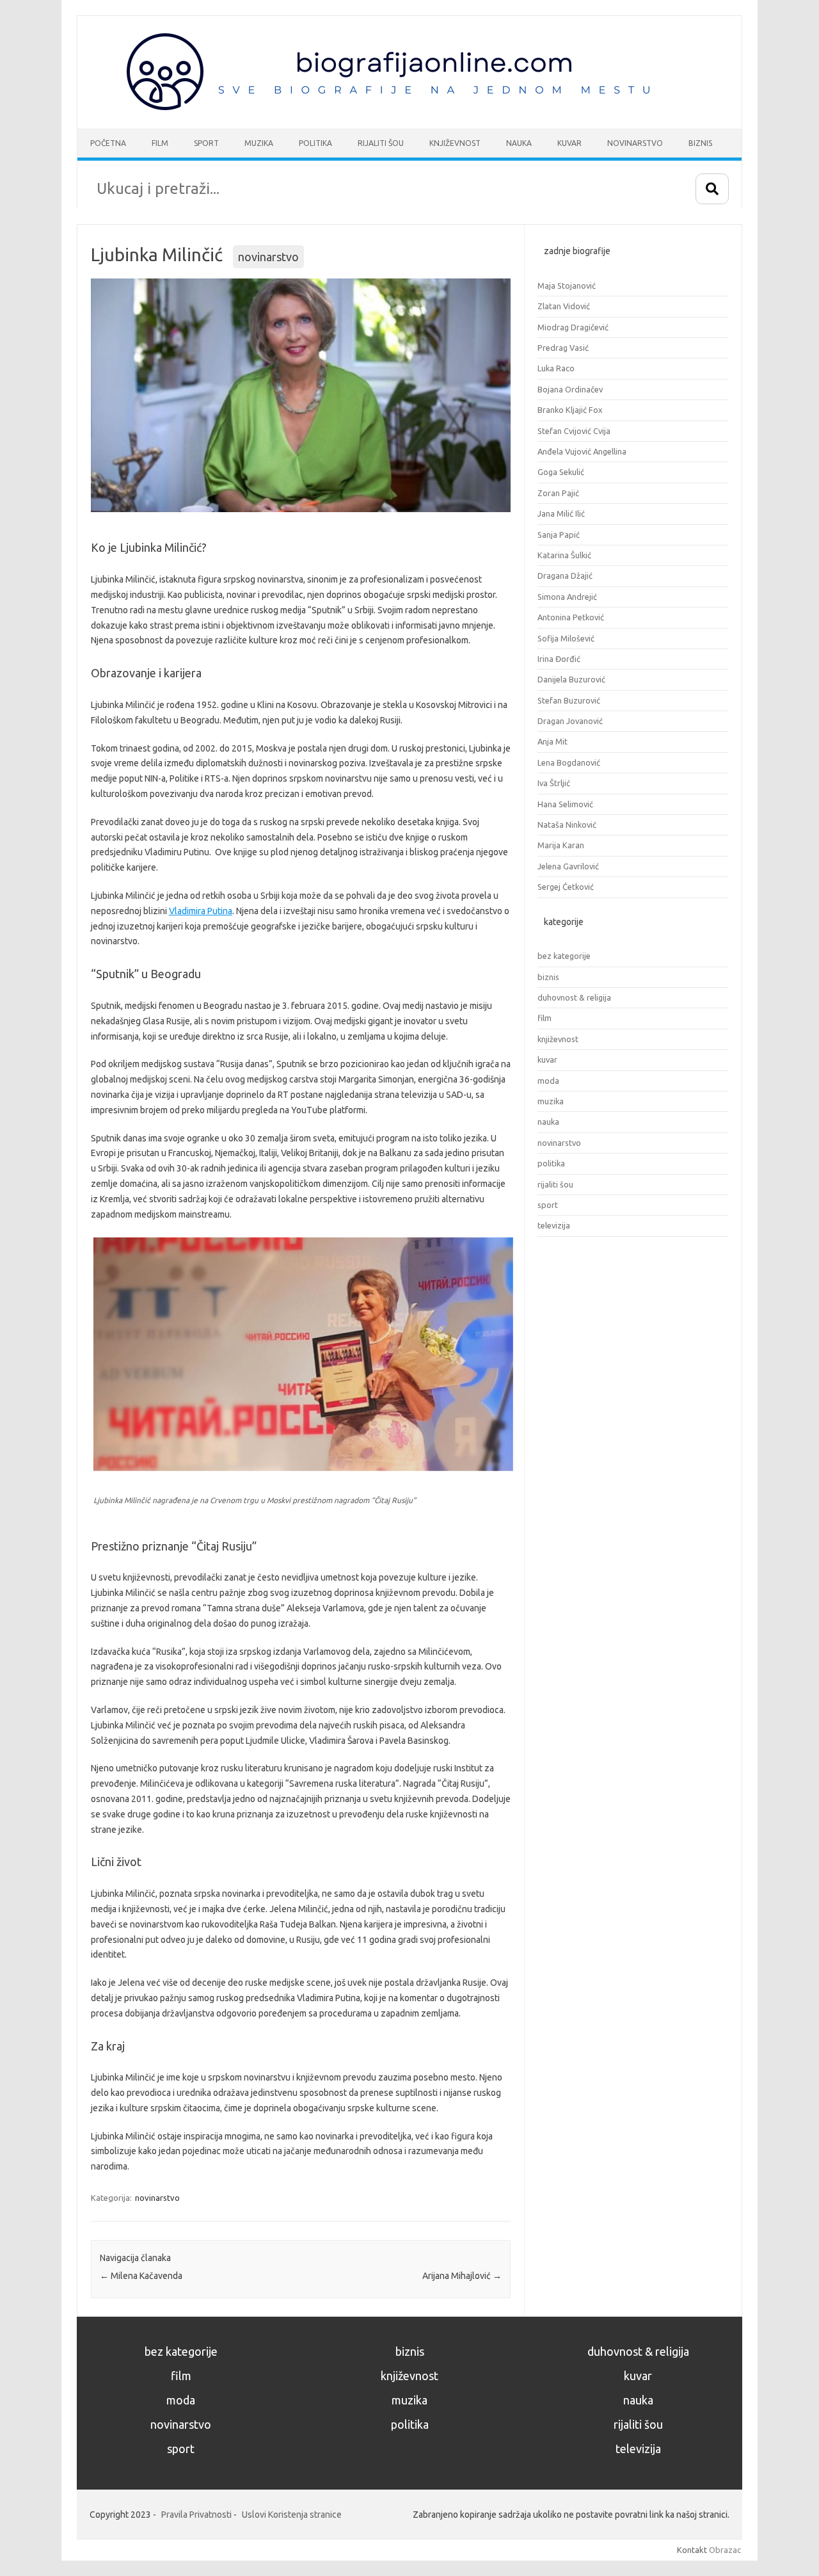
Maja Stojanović (567, 286)
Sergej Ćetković (566, 887)
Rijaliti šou (381, 143)
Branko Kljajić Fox (570, 410)
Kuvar (569, 143)
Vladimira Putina (201, 911)
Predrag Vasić (563, 348)
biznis (548, 977)
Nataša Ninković (567, 825)
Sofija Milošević (566, 638)
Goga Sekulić (561, 472)
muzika (551, 1101)
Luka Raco (556, 368)
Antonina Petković (571, 617)
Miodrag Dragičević (573, 327)
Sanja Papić (559, 535)
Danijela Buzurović (571, 679)
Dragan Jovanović (570, 721)
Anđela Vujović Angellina (582, 451)
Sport (206, 143)
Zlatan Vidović (564, 306)
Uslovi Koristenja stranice (292, 2515)
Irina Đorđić (559, 659)
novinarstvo (268, 257)
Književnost (455, 143)
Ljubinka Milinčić (157, 254)
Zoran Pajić (558, 493)
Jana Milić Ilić (561, 513)
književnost (558, 1039)
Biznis (700, 143)
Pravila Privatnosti (196, 2515)
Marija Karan (561, 845)
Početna (108, 143)
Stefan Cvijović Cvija (574, 431)
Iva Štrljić (554, 783)
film (545, 1018)
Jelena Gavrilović (568, 866)
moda (548, 1081)
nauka (548, 1122)
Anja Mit (553, 741)
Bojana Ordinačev (570, 389)
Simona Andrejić (567, 597)
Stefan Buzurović (569, 700)
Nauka (519, 143)
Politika (315, 143)
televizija (554, 1225)
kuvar (547, 1059)
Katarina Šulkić (564, 555)
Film (160, 143)
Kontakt (692, 2550)
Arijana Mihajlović (462, 2276)
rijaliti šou (555, 1184)
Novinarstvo (635, 143)
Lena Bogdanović (569, 762)
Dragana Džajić (565, 576)
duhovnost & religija (574, 997)
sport (548, 1205)
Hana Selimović (565, 804)
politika (551, 1163)
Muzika (259, 143)
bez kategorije (564, 956)
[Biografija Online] (395, 107)
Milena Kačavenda (141, 2276)
